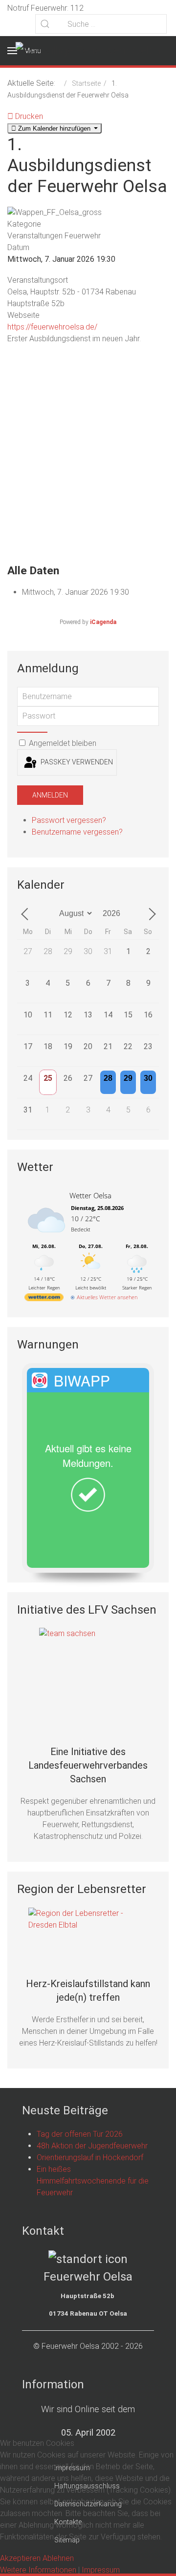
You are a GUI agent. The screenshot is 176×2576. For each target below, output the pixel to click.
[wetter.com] (44, 1299)
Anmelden (50, 795)
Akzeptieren (20, 2558)
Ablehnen (58, 2558)
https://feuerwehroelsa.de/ (52, 327)
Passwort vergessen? (69, 820)
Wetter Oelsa (90, 1195)
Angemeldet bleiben (62, 743)
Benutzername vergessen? (77, 832)
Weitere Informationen (38, 2570)
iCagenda (103, 622)
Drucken (28, 116)
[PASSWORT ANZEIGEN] (32, 732)
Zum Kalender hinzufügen (54, 128)
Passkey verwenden (76, 762)
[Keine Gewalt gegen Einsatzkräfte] (88, 1677)
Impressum (101, 2570)
